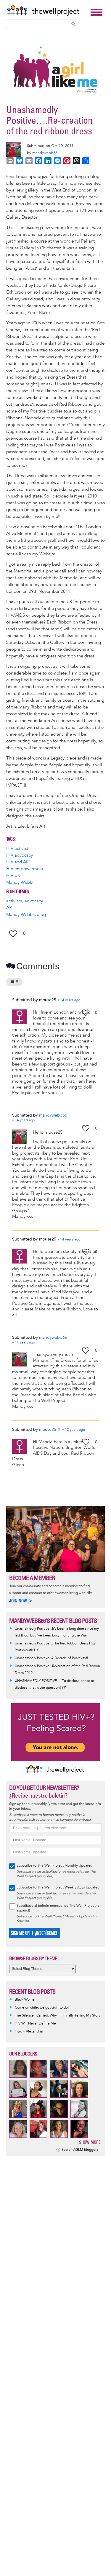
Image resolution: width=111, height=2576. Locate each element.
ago (70, 1000)
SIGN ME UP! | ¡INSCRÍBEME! (34, 1933)
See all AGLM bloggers (80, 2150)
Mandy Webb (19, 882)
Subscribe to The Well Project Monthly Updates (54, 1866)
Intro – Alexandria (29, 2031)
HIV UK (13, 876)
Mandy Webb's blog (26, 915)
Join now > (21, 1601)
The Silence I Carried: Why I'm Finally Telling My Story (58, 2016)
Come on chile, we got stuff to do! (42, 2008)
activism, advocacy (25, 901)
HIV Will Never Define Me (35, 2023)
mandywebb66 (45, 153)
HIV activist (17, 848)
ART (10, 908)
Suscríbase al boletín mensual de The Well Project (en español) (59, 1908)
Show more (90, 2142)
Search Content (73, 24)
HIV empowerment (25, 869)
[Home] (47, 11)
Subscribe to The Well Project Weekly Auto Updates (58, 1887)
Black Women (26, 2000)
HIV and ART (19, 862)
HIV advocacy (20, 855)
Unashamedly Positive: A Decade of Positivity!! (51, 1658)
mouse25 (48, 1429)
